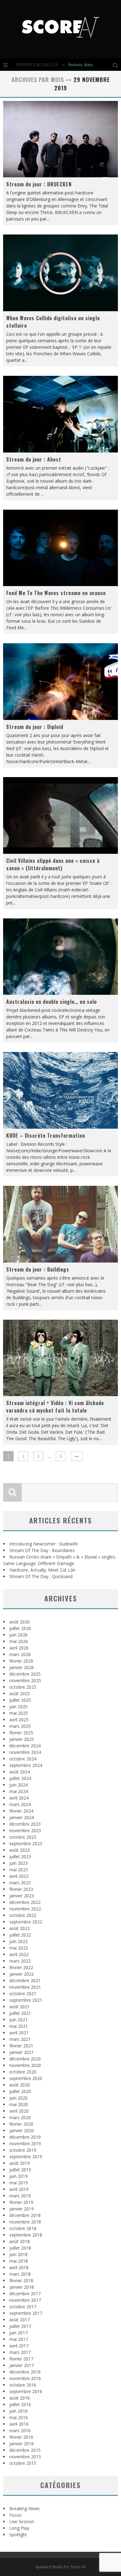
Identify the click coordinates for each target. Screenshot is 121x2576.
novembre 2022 (25, 1909)
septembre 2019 (26, 2157)
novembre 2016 (25, 2378)
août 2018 (20, 2241)
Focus (15, 2515)
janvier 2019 (22, 2209)
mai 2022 (19, 1948)
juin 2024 (18, 1785)
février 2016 (21, 2437)
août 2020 (20, 2085)
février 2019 (21, 2202)
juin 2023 (18, 1863)
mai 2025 (19, 1713)
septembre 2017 (26, 2313)
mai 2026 (19, 1641)
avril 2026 (19, 1648)
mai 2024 (19, 1791)
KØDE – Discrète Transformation (46, 1136)
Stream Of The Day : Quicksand (41, 1576)
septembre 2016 (26, 2391)
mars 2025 (20, 1726)
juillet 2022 (20, 1935)
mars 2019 (20, 2196)
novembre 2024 (25, 1752)
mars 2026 (20, 1654)
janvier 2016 (22, 2444)
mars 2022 (20, 1961)
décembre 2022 (25, 1902)
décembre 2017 (25, 2294)
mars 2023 (20, 1883)
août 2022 (20, 1928)
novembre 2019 (25, 2144)
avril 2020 (19, 2111)
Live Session (22, 2521)
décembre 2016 (25, 2372)
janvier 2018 (22, 2287)
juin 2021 (18, 2020)
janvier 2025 (22, 1739)
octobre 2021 (23, 1993)
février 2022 (21, 1967)
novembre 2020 (25, 2065)
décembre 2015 (25, 2450)
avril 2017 (19, 2346)
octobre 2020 (23, 2072)
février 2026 (21, 1661)
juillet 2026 (20, 1628)
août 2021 (20, 2007)
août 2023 (20, 1850)
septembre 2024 (26, 1765)
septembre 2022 (26, 1922)
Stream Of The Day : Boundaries (42, 1550)
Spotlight (18, 2535)
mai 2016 (19, 2417)
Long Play (19, 2528)
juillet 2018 (20, 2248)
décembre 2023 (25, 1824)
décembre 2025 (25, 1674)
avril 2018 (19, 2267)
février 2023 (21, 1889)
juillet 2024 (20, 1778)
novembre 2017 (25, 2300)
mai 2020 (19, 2104)
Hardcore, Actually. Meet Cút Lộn (92, 64)
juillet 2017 (20, 2326)
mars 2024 (20, 1804)
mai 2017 (19, 2339)
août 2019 (20, 2163)
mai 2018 (19, 2261)
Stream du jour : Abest (34, 459)
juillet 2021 (20, 2013)
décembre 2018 (25, 2215)
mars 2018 (20, 2274)
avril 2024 (19, 1798)
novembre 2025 (25, 1680)
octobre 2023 (23, 1837)
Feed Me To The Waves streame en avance (56, 593)
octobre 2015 (23, 2463)
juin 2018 (18, 2254)
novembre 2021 (25, 1987)
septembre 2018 (26, 2235)
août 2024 (20, 1772)
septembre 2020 (26, 2078)
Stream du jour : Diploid (35, 727)
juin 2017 (18, 2333)
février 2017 (21, 2359)
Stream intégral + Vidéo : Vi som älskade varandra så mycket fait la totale (55, 1407)
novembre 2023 (25, 1830)
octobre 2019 (23, 2150)
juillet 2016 (20, 2404)
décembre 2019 (25, 2137)
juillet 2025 (20, 1700)
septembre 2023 (26, 1843)
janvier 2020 (22, 2130)
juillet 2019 (20, 2170)
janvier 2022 (22, 1974)
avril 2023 (19, 1876)
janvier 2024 (22, 1817)
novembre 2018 (25, 2222)
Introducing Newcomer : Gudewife (44, 1544)
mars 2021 (20, 2039)
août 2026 (20, 1622)
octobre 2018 (23, 2228)
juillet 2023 (20, 1857)
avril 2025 (19, 1720)
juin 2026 (18, 1635)
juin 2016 (18, 2411)
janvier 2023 (22, 1896)
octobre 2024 (23, 1759)
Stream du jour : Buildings (38, 1269)
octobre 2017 (23, 2307)
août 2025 (20, 1693)
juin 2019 (18, 2176)
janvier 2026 (22, 1667)
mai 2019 (19, 2183)
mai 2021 (19, 2026)
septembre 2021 (26, 2000)
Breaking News (25, 2508)
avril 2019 (19, 2189)
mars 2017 (20, 2352)
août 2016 (20, 2398)
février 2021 (21, 2046)
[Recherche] (117, 65)
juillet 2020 (20, 2091)
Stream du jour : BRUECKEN (39, 184)
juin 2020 (18, 2098)
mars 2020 (20, 2117)
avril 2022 (19, 1954)
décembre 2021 (25, 1980)
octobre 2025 (23, 1687)
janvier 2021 (22, 2052)
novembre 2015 (25, 2457)
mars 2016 (20, 2430)
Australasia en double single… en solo (52, 1002)
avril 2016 (19, 2424)
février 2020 (21, 2124)
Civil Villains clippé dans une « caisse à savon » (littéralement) (53, 864)
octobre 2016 (23, 2385)
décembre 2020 (25, 2059)
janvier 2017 (22, 2365)
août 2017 (20, 2320)
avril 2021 (19, 2033)
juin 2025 (18, 1707)
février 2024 (21, 1811)
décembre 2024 (25, 1746)
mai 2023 (19, 1870)
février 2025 (21, 1733)
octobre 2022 (23, 1915)
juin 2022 (18, 1941)
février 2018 (21, 2280)
